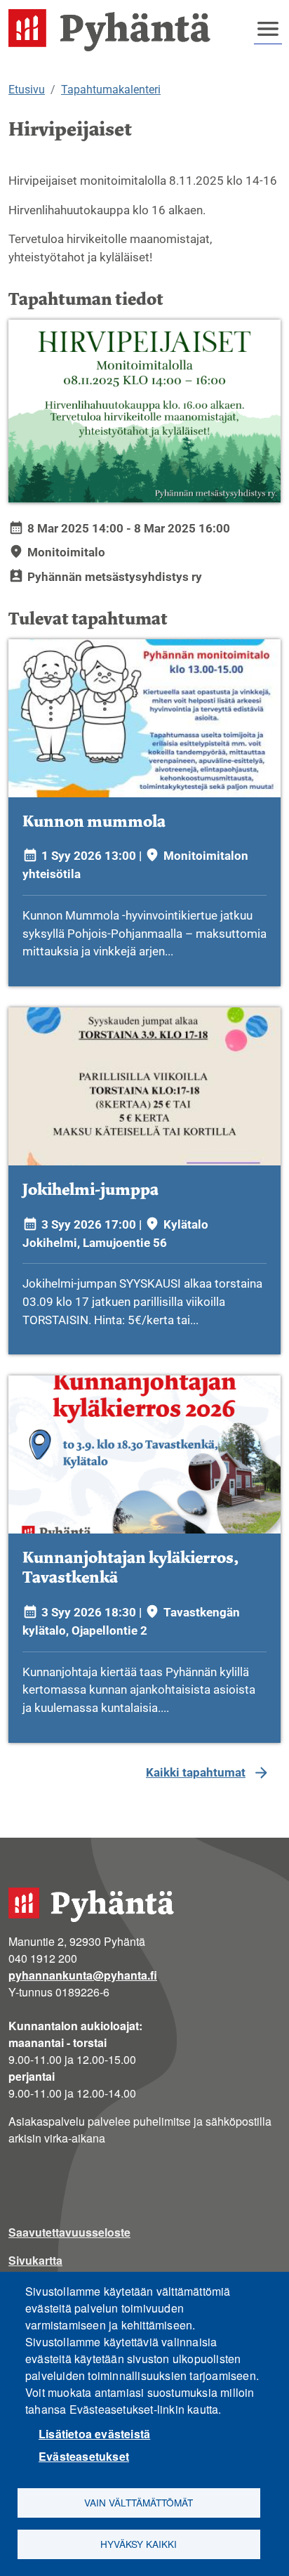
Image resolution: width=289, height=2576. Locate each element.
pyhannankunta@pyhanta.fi (83, 1975)
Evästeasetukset (84, 2456)
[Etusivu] (115, 30)
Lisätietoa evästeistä (94, 2434)
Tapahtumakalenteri (111, 90)
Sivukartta (35, 2260)
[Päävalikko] (268, 29)
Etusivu (27, 90)
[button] (144, 411)
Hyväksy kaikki (139, 2544)
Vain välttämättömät (139, 2502)
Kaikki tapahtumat (196, 1772)
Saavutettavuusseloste (69, 2232)
